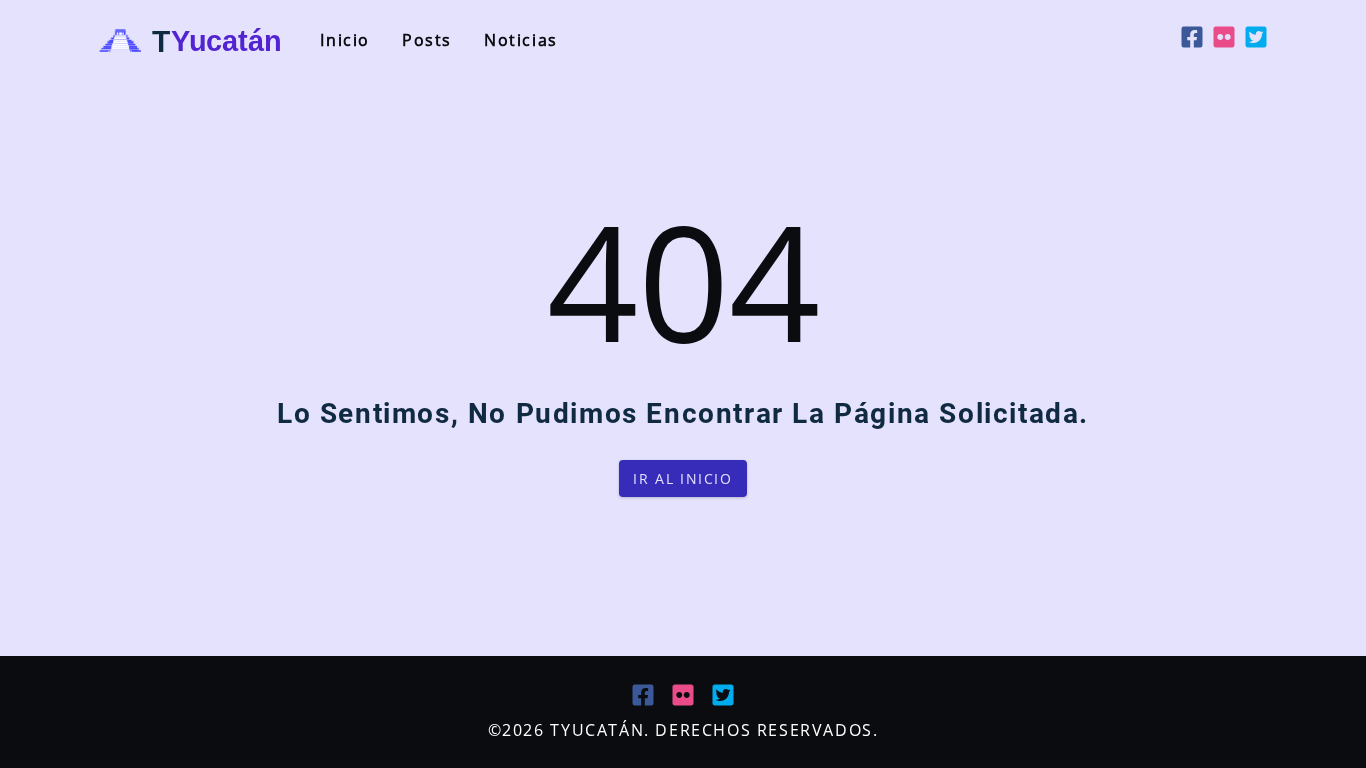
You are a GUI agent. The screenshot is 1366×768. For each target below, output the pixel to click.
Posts (427, 40)
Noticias (521, 40)
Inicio (345, 40)
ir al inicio (682, 478)
